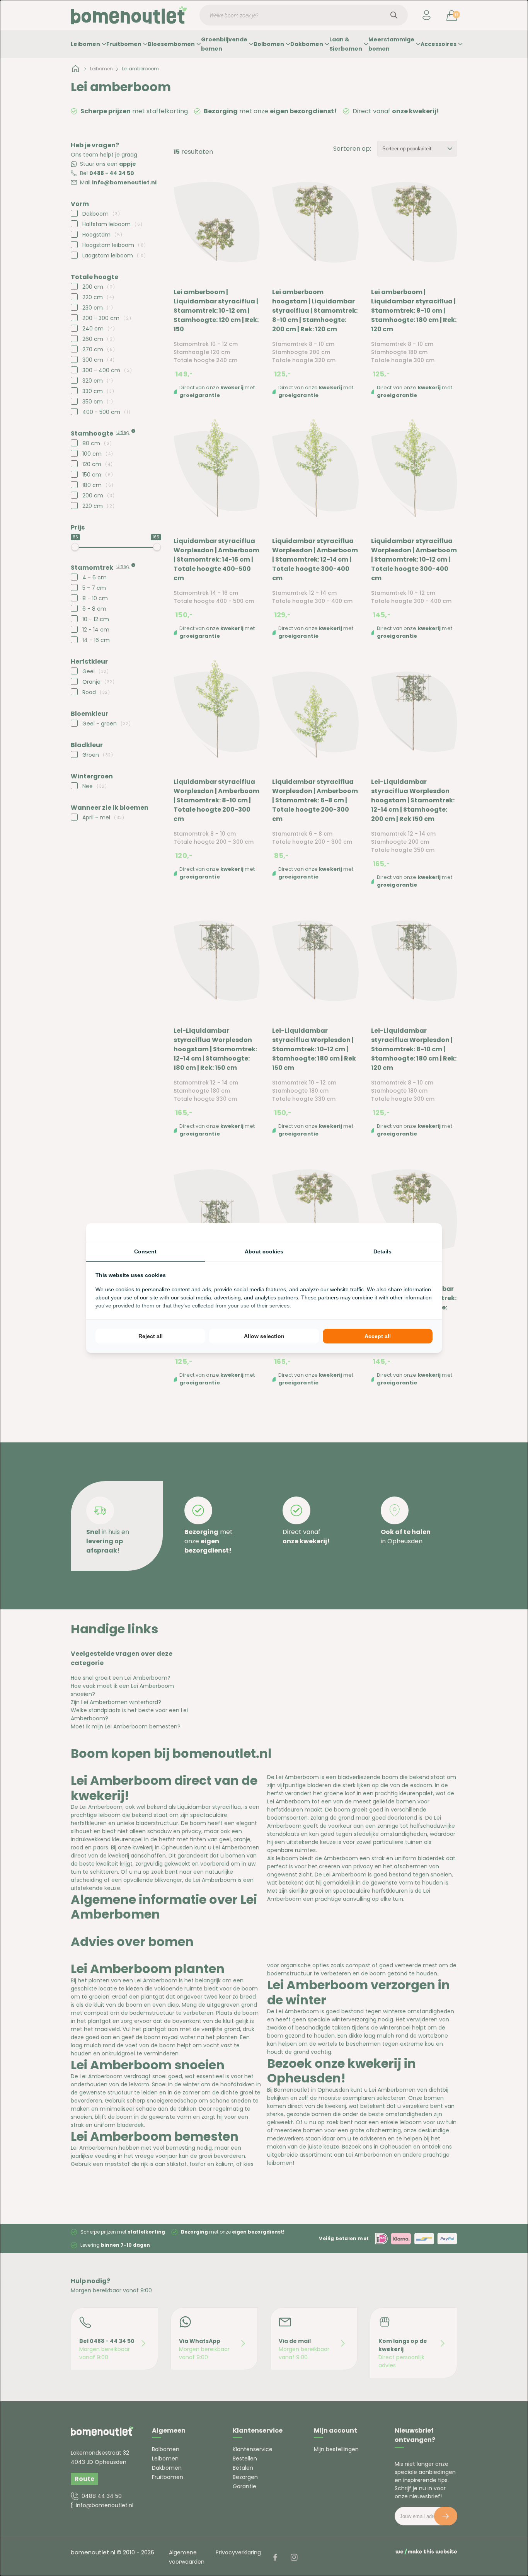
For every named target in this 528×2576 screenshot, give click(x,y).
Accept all (378, 1336)
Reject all (151, 1336)
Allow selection (264, 1336)
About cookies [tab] (264, 1251)
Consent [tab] (145, 1251)
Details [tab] (382, 1251)
